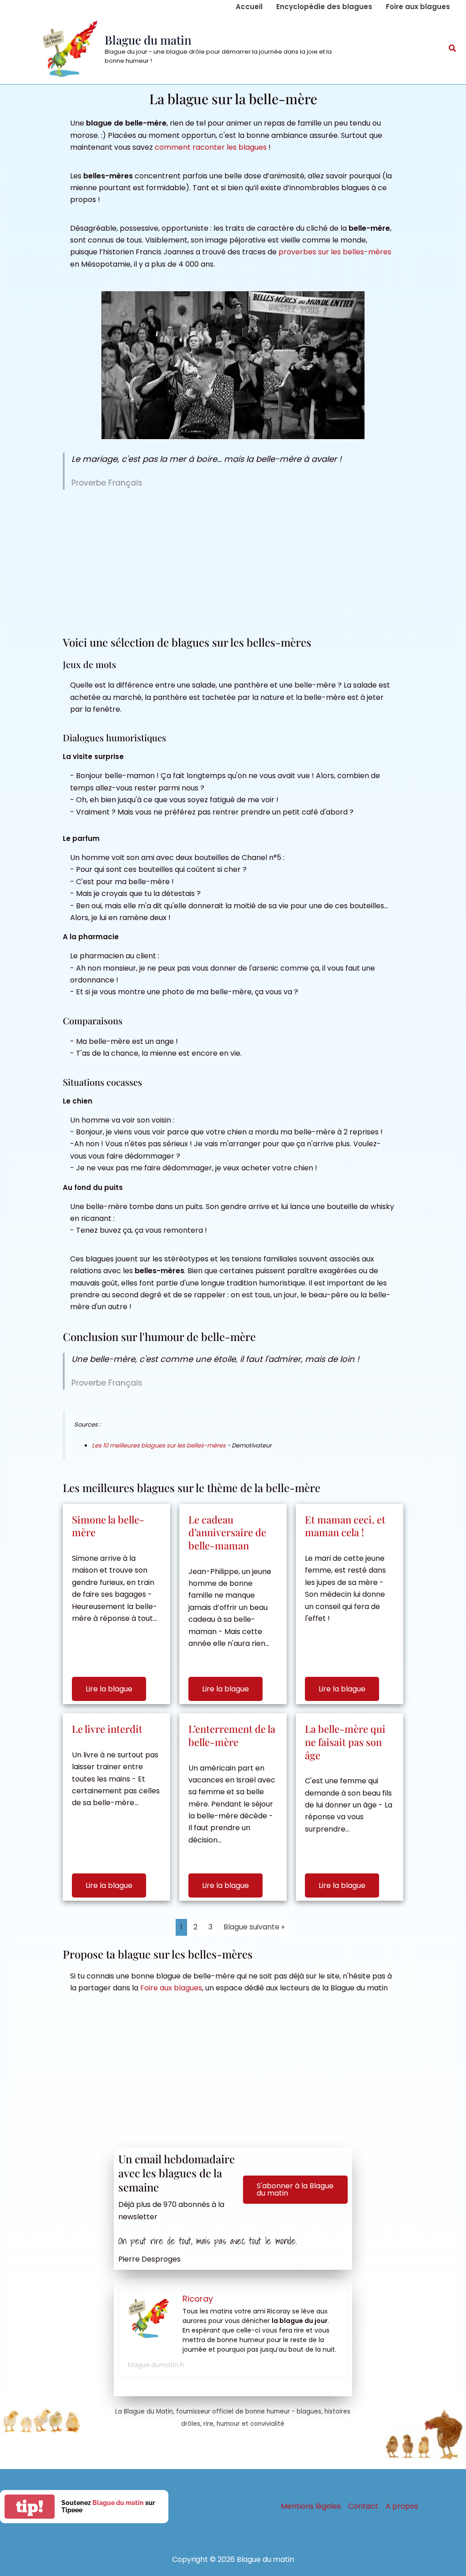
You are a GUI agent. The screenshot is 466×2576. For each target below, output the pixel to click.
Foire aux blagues (171, 1988)
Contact (363, 2506)
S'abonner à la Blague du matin (295, 2189)
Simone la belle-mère (108, 1526)
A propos (402, 2506)
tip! (30, 2507)
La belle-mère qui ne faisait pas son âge (345, 1742)
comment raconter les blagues (211, 147)
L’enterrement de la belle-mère (232, 1735)
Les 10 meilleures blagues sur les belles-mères (159, 1445)
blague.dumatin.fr (156, 2365)
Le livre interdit (107, 1729)
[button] (453, 49)
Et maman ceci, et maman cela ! (345, 1526)
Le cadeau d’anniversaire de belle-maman (227, 1532)
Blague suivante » (254, 1927)
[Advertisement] (233, 562)
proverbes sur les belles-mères (335, 252)
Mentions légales (311, 2506)
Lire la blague (109, 1689)
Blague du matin (148, 40)
